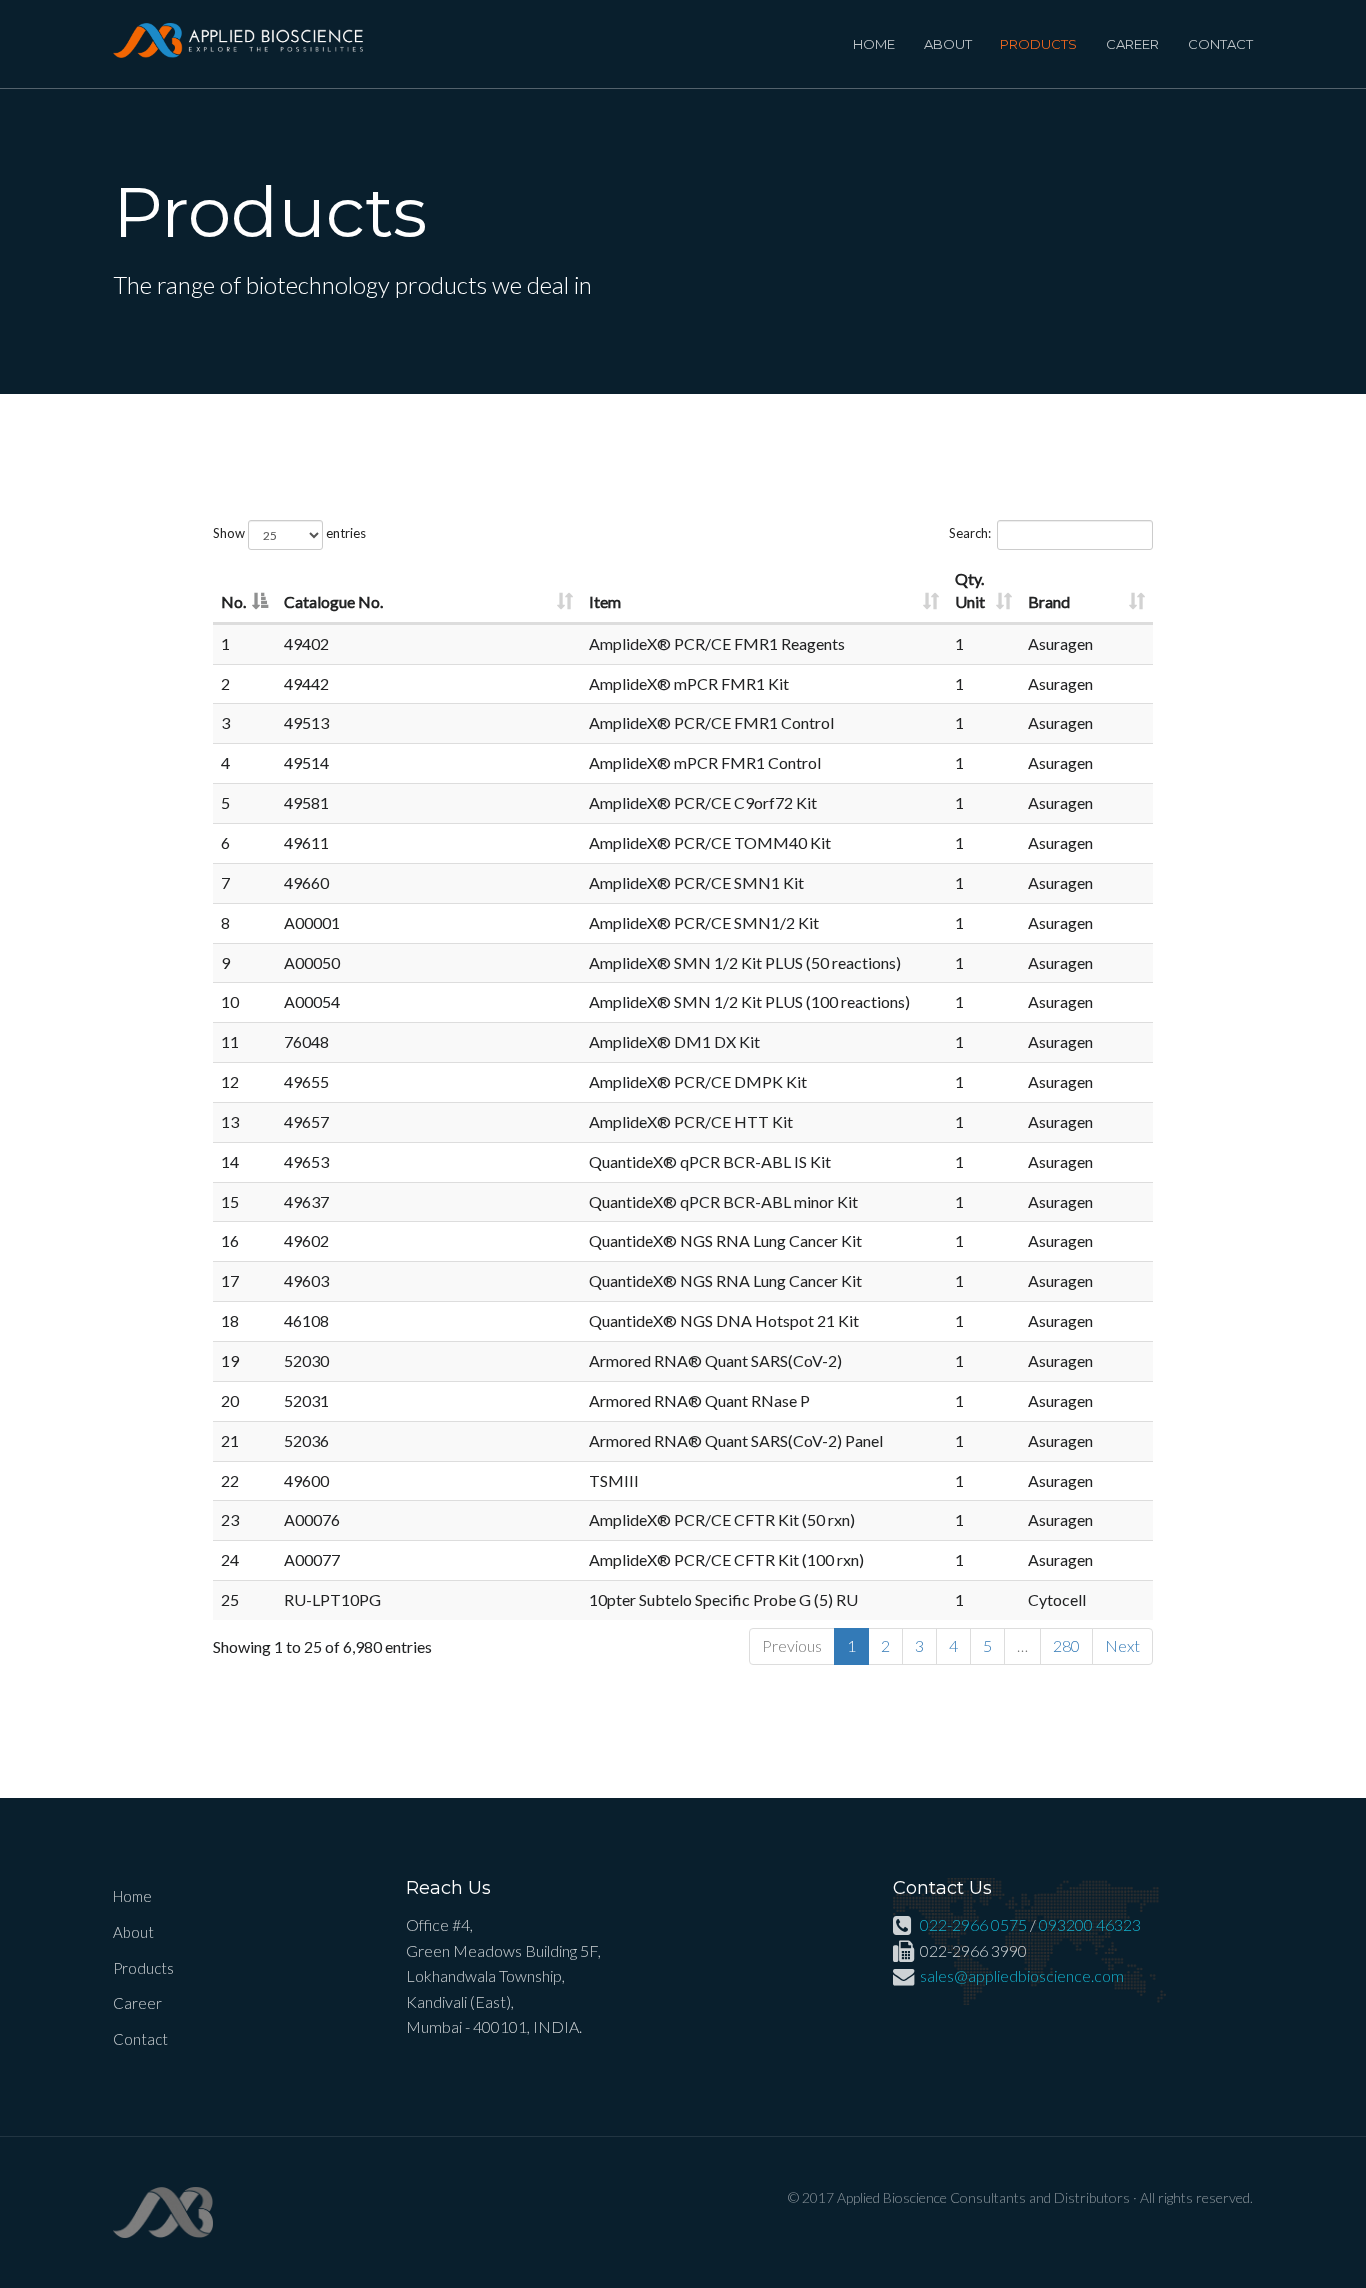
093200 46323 (1090, 1924)
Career (1132, 44)
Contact (1220, 44)
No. (233, 601)
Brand (1049, 601)
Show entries (289, 533)
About (948, 44)
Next (1122, 1645)
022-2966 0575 (973, 1924)
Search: (970, 533)
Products (1038, 44)
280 (1066, 1645)
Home (874, 44)
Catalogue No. (333, 601)
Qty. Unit (970, 590)
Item (605, 601)
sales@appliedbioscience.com (1022, 1975)
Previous (792, 1645)
